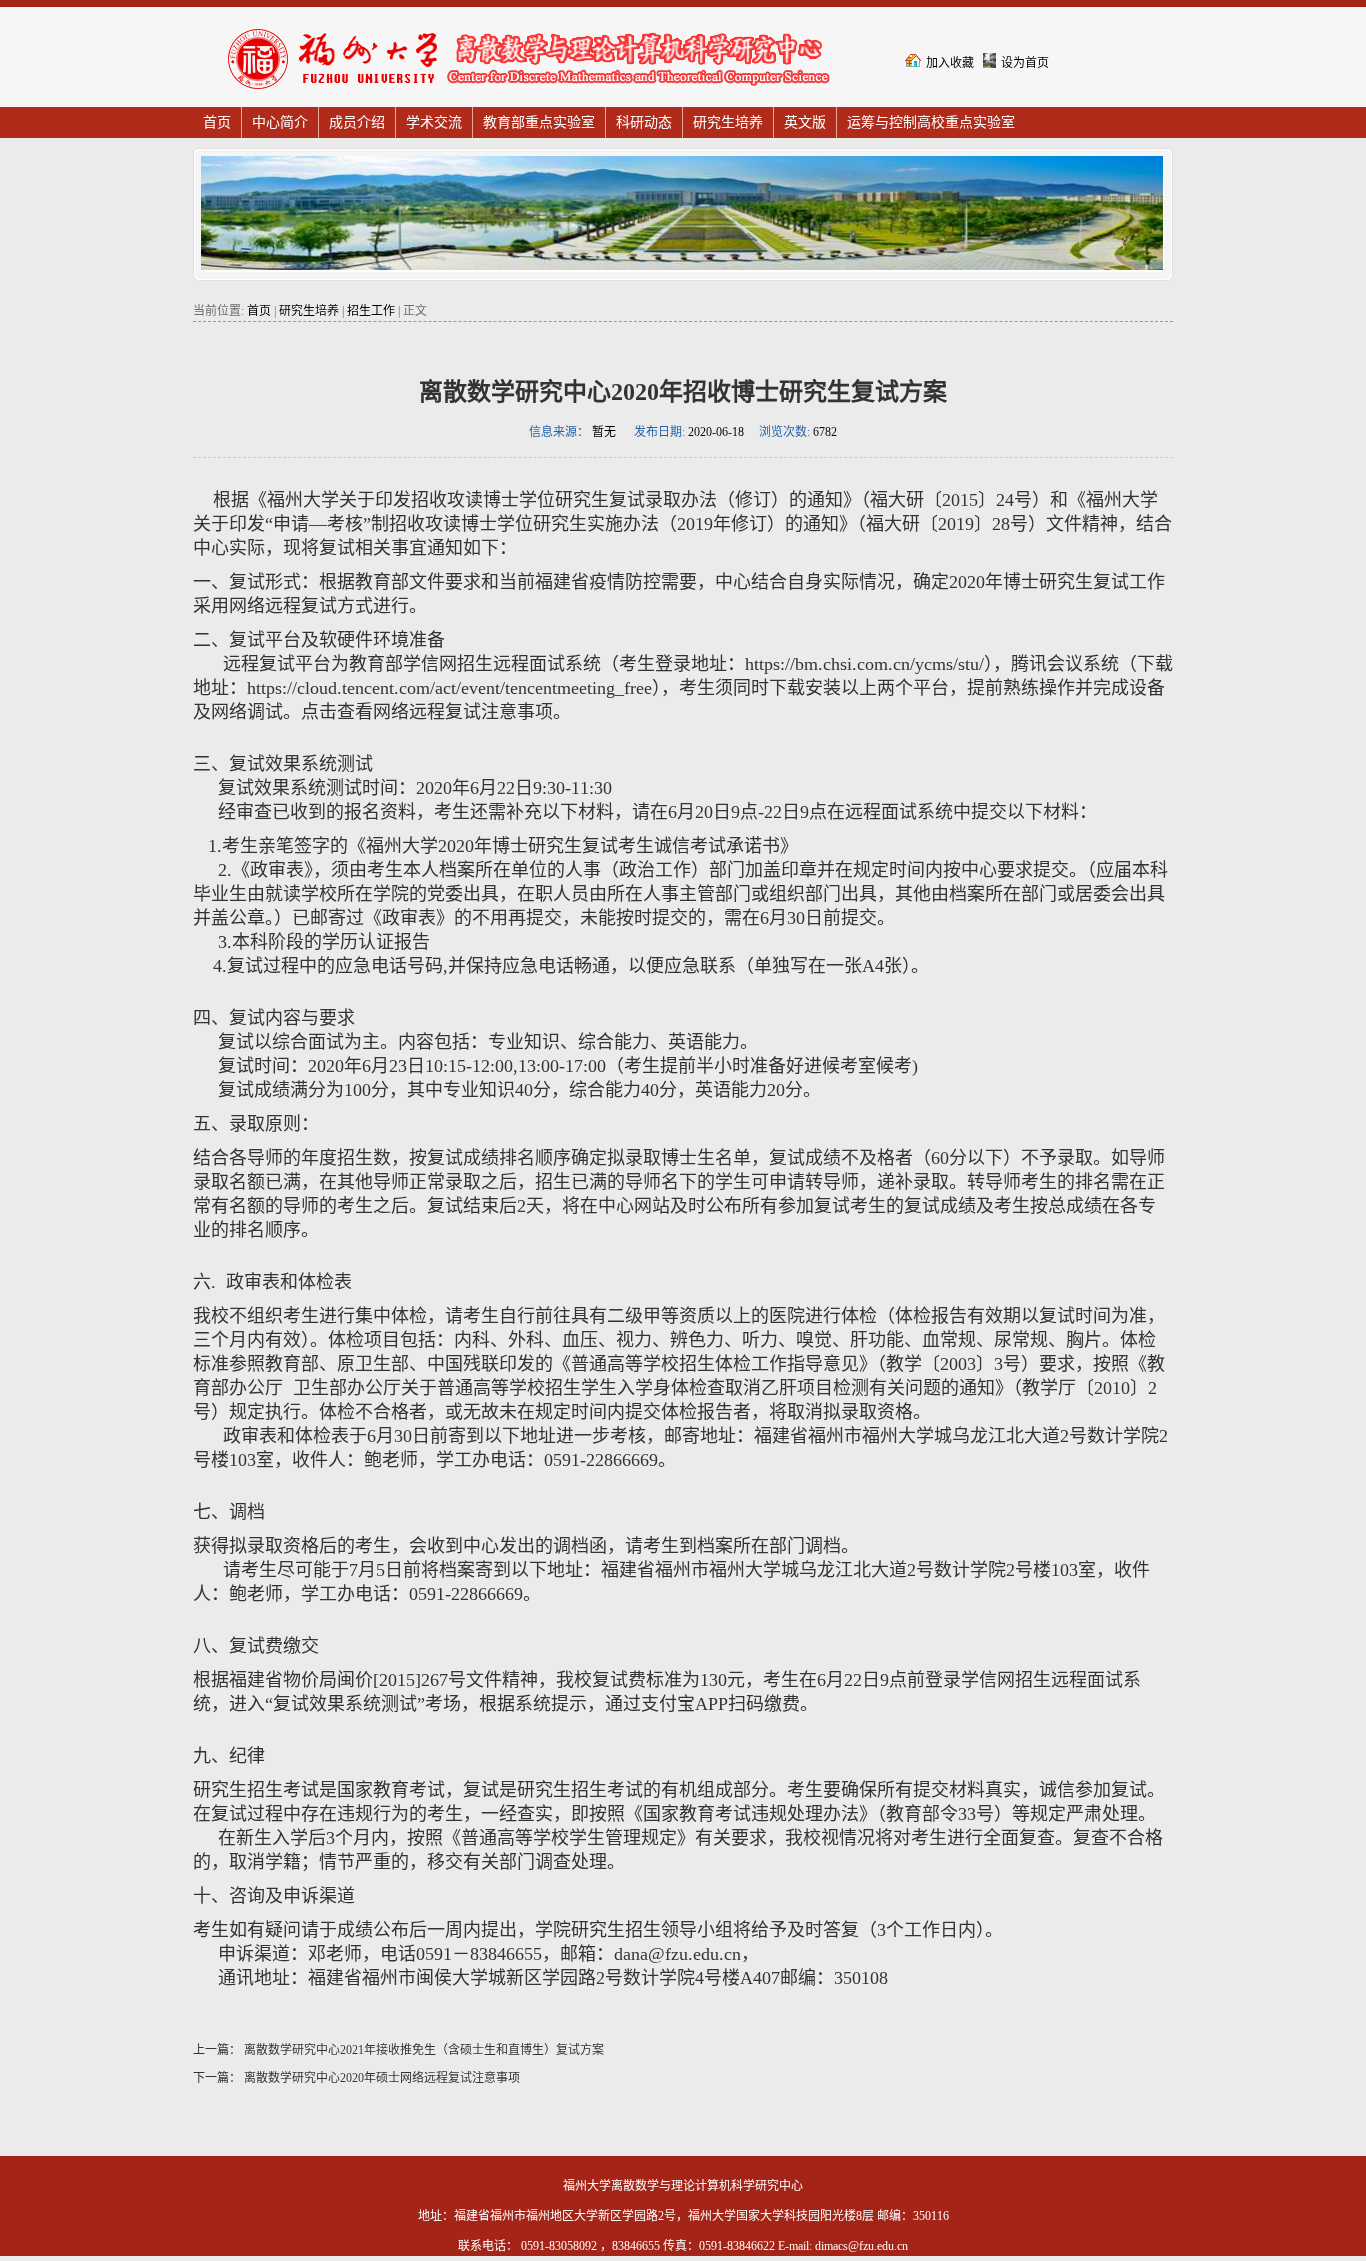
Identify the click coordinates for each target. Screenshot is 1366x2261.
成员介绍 (357, 122)
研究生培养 (728, 122)
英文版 (805, 122)
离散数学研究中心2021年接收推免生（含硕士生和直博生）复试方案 (422, 2050)
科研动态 (644, 122)
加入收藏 (950, 63)
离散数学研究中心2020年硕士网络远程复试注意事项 (380, 2078)
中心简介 (280, 122)
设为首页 (1025, 63)
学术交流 (434, 122)
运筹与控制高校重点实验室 (931, 122)
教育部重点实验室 (539, 122)
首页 (217, 122)
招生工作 (371, 311)
